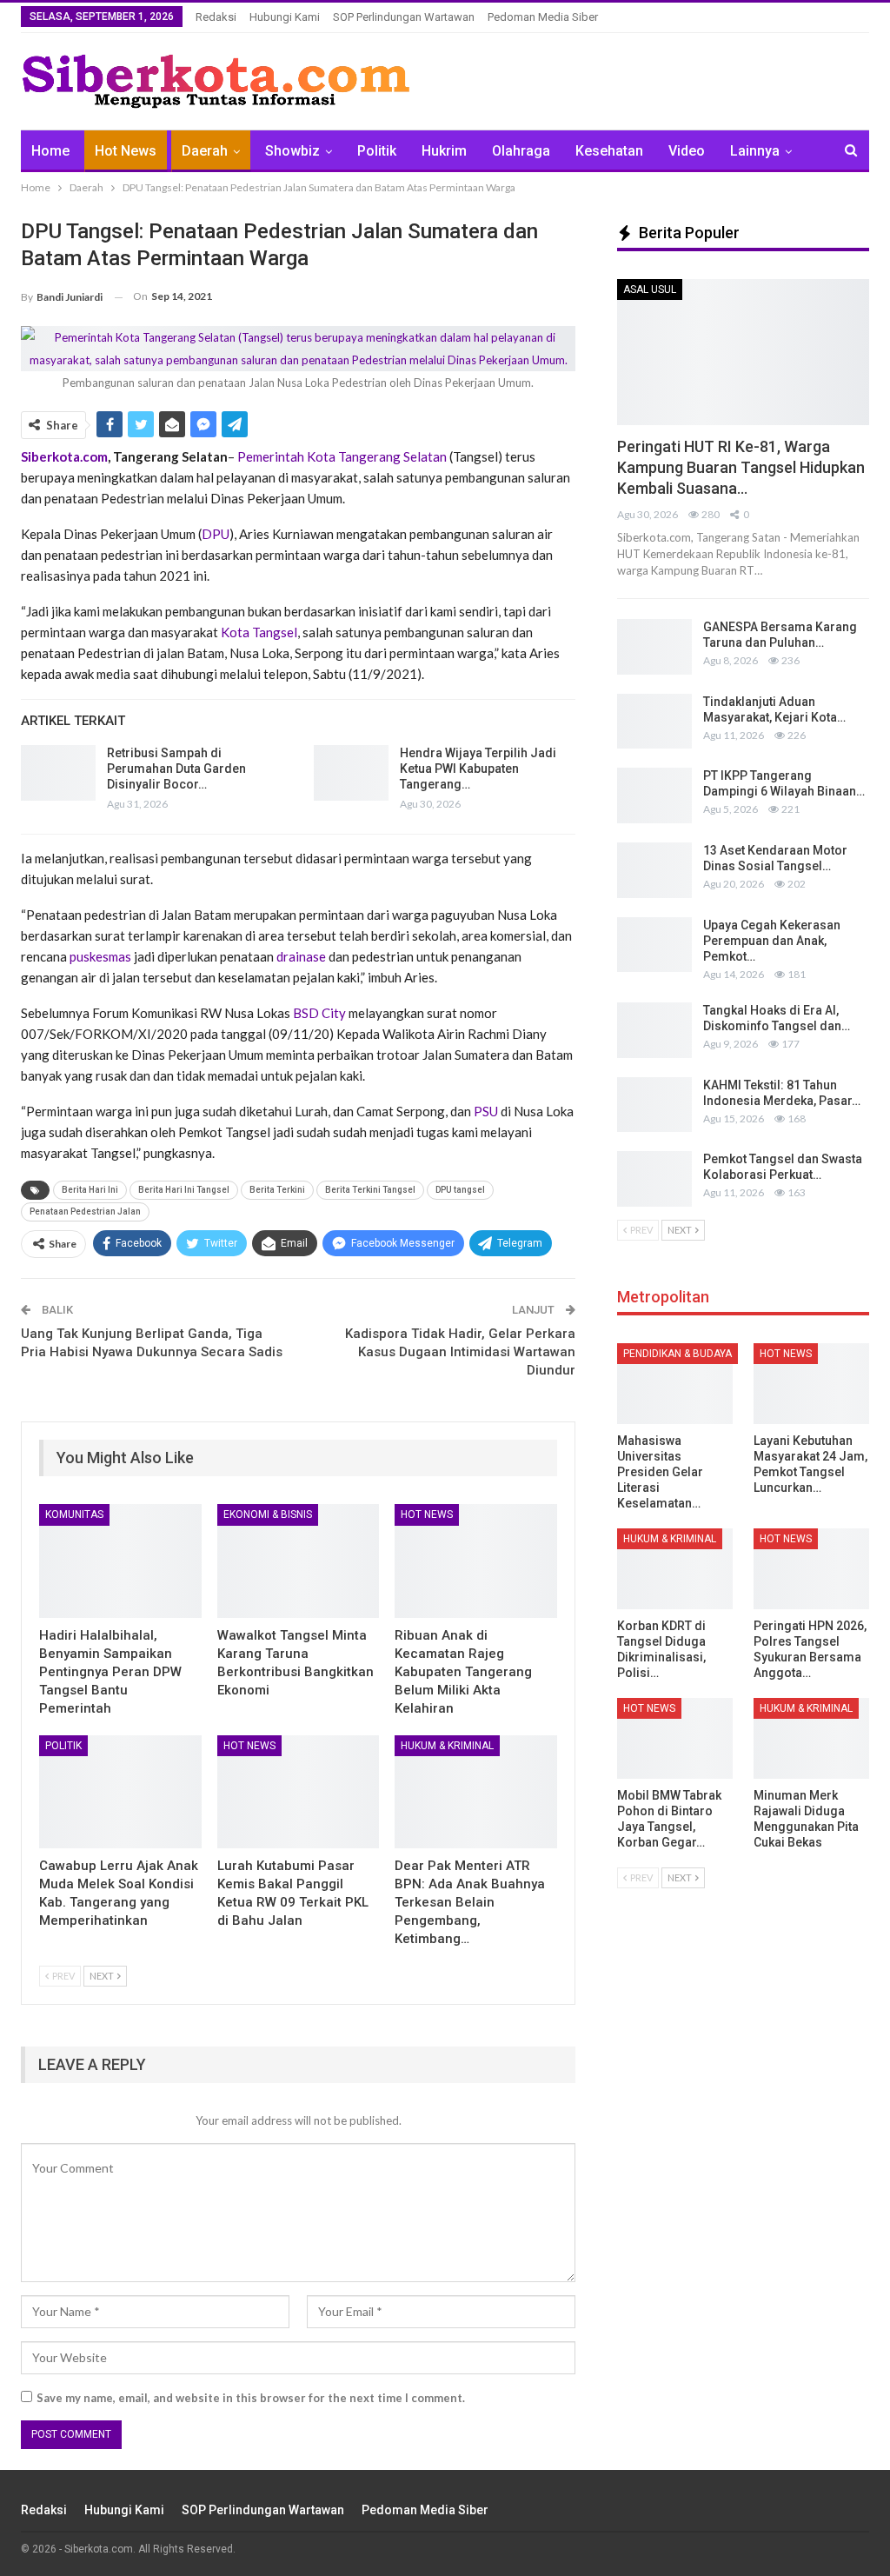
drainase (301, 956)
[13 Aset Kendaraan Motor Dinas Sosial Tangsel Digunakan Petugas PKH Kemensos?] (654, 870)
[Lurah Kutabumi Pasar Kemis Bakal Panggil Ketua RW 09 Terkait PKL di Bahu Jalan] (299, 1792)
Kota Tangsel (259, 632)
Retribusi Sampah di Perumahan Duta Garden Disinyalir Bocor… (176, 769)
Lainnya (755, 151)
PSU (486, 1111)
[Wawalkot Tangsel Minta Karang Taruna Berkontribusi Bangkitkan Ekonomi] (299, 1561)
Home (50, 151)
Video (687, 151)
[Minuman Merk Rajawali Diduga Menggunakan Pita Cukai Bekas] (811, 1738)
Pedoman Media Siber (543, 17)
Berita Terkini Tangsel (370, 1190)
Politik (377, 151)
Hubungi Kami (285, 17)
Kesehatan (609, 151)
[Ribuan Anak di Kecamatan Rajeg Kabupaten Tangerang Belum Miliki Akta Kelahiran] (476, 1561)
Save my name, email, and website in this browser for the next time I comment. (251, 2398)
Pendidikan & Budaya (677, 1354)
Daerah (205, 151)
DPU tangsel (460, 1190)
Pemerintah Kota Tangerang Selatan (343, 456)
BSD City (321, 1013)
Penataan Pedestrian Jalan (85, 1211)
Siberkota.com (64, 456)
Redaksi (216, 17)
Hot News (126, 151)
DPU (216, 534)
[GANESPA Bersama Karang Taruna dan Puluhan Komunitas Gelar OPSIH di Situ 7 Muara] (654, 647)
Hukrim (444, 151)
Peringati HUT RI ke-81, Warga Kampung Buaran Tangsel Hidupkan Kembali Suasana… (741, 467)
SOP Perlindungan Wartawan (404, 17)
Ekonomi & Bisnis (268, 1514)
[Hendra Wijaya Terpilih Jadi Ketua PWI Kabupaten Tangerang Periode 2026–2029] (351, 773)
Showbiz (292, 151)
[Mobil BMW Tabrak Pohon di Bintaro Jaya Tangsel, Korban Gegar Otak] (675, 1738)
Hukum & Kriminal (447, 1746)
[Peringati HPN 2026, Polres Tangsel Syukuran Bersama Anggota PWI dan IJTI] (811, 1569)
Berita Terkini (277, 1190)
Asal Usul (650, 290)
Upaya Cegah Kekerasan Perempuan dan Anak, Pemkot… (772, 941)
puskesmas (100, 956)
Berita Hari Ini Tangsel (184, 1190)
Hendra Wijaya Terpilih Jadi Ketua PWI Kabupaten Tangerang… (478, 769)
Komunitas (74, 1514)
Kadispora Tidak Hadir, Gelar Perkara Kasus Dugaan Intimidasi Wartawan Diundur (460, 1352)
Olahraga (521, 151)
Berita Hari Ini (90, 1190)
